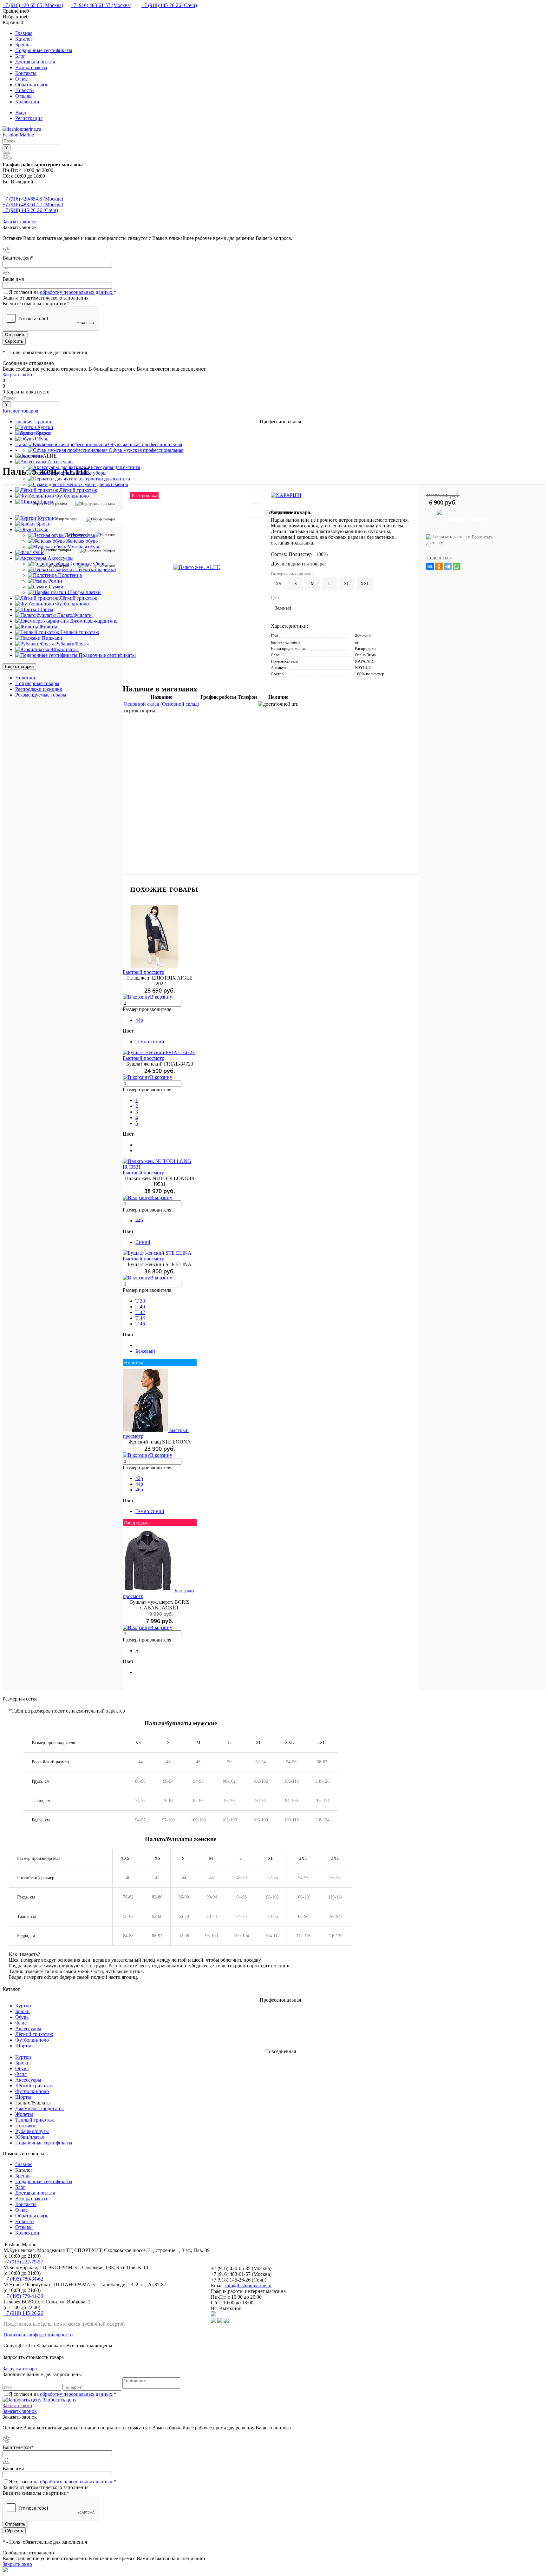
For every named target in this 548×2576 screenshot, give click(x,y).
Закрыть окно (17, 375)
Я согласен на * (62, 2394)
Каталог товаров (20, 411)
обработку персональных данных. (77, 292)
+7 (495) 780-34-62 (23, 2279)
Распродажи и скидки (39, 689)
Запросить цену (59, 2400)
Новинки (25, 678)
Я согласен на (62, 292)
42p (139, 1478)
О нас (21, 79)
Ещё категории (19, 667)
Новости (25, 90)
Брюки (23, 2011)
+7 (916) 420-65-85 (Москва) (33, 5)
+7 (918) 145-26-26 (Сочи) (169, 5)
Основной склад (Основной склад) (161, 704)
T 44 (140, 1318)
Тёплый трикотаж (35, 2120)
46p (139, 1490)
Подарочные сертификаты (44, 50)
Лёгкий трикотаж (34, 2034)
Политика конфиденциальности (38, 2335)
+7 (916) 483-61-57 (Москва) (101, 5)
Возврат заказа (31, 67)
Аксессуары (28, 2028)
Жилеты (24, 2114)
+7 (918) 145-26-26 (23, 2313)
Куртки (23, 2006)
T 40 (140, 1307)
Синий (143, 1242)
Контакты (26, 73)
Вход (21, 112)
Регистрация (29, 118)
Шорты (23, 2046)
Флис (21, 2023)
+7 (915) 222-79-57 (23, 2262)
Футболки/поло (32, 2040)
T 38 (140, 1301)
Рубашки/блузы (32, 2131)
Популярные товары (37, 683)
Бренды (23, 45)
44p (139, 1020)
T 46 (140, 1324)
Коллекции (27, 102)
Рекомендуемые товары (41, 695)
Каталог (24, 39)
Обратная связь (32, 85)
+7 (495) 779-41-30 (23, 2296)
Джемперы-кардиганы (39, 2108)
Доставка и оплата (35, 62)
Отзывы (24, 96)
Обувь (22, 2017)
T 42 (140, 1312)
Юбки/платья (29, 2137)
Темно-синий (150, 1042)
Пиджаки (25, 2126)
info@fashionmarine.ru (248, 2285)
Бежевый (145, 1351)
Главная (24, 33)
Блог (20, 56)
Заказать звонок (20, 222)
